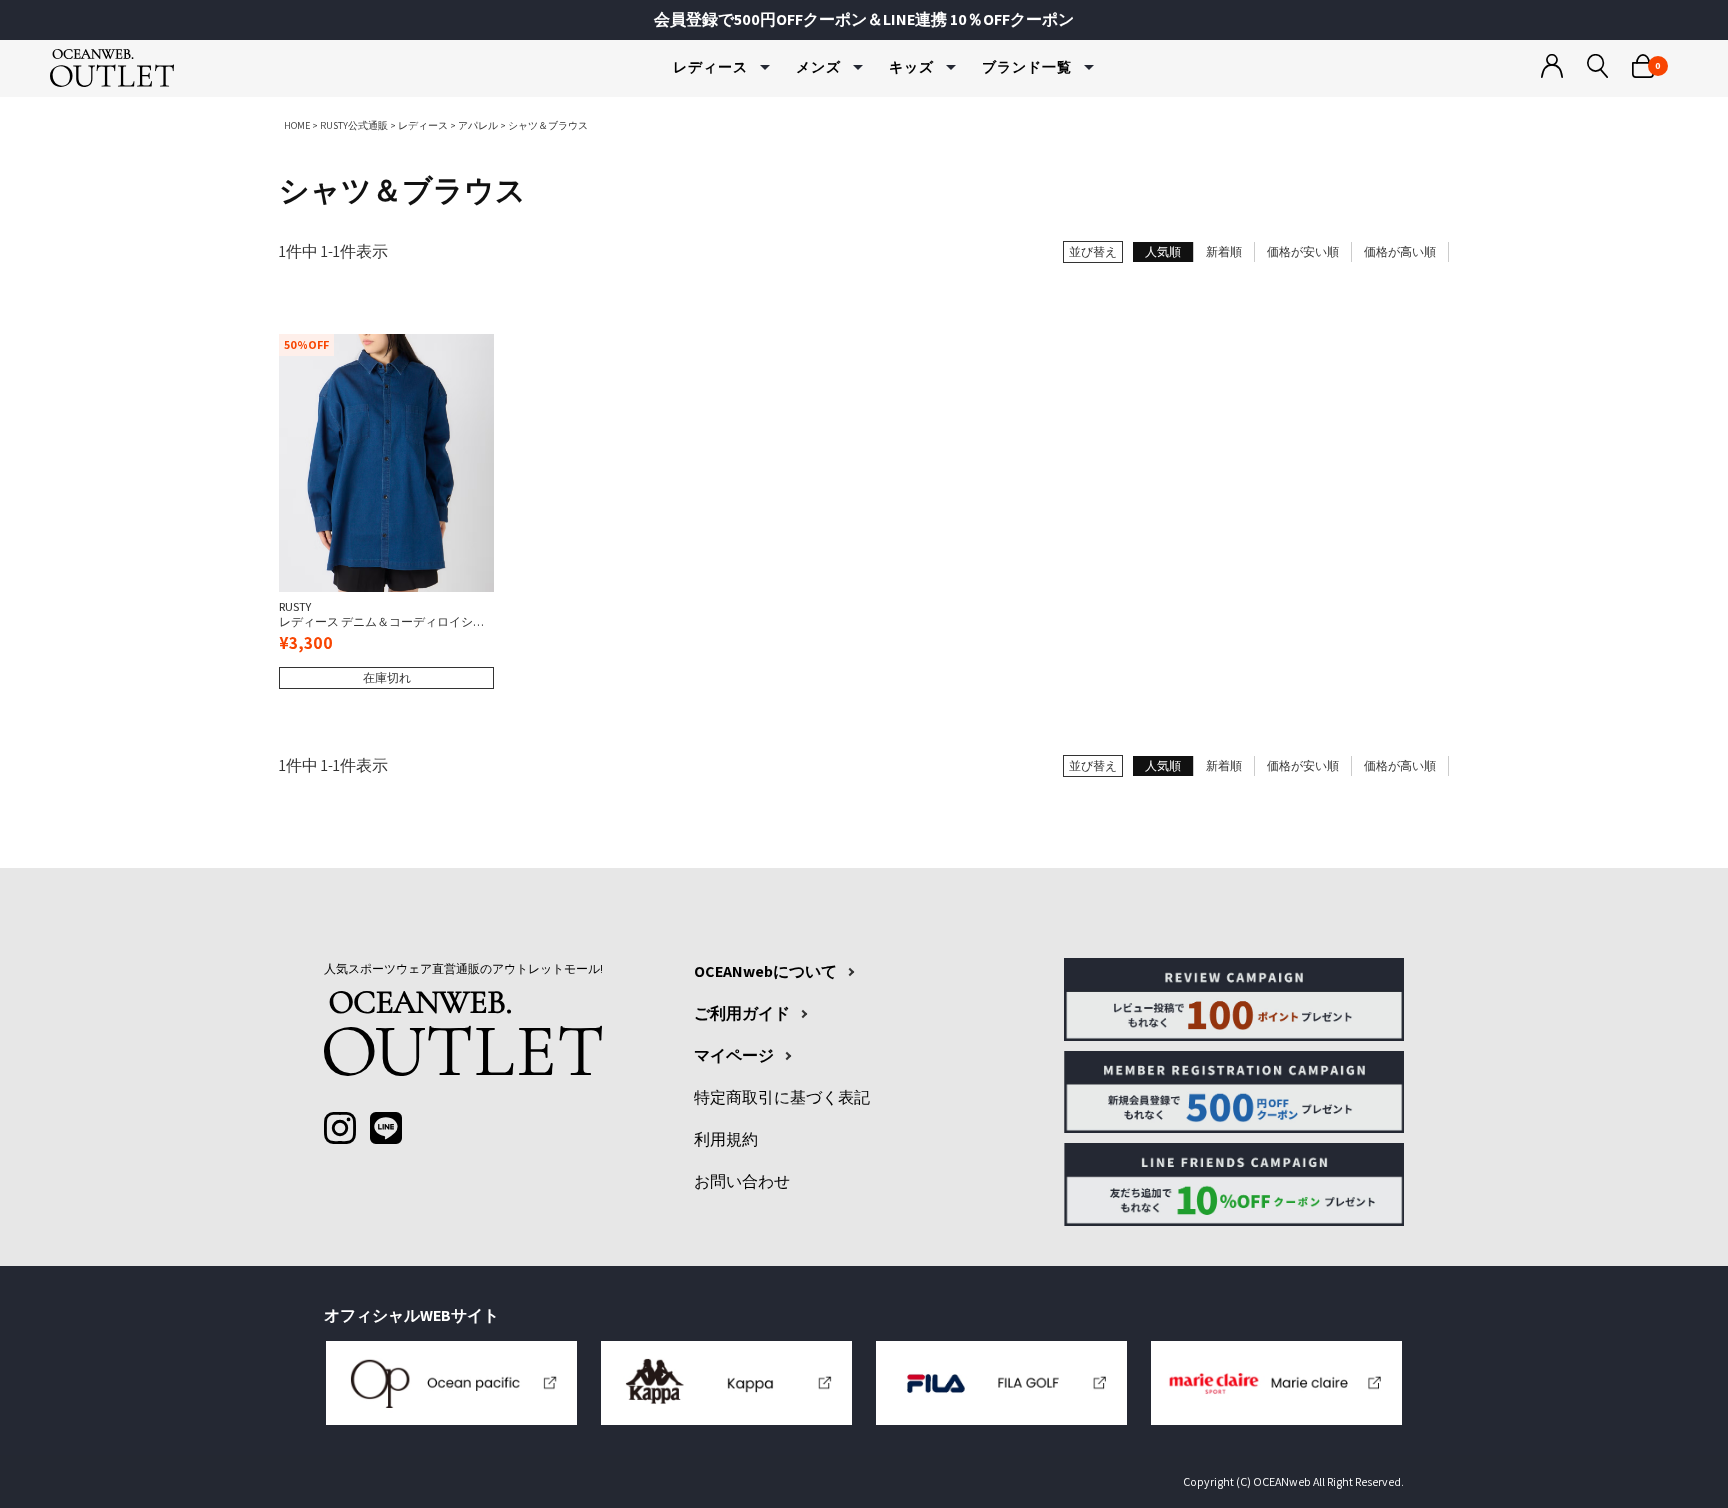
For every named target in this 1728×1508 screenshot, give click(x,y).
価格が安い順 (1303, 251)
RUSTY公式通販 (354, 125)
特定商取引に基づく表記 (782, 1098)
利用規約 (726, 1140)
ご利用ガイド (742, 1014)
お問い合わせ (742, 1182)
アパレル (478, 125)
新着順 (1224, 251)
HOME (297, 125)
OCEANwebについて (765, 972)
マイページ (734, 1056)
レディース (423, 125)
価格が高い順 (1400, 251)
